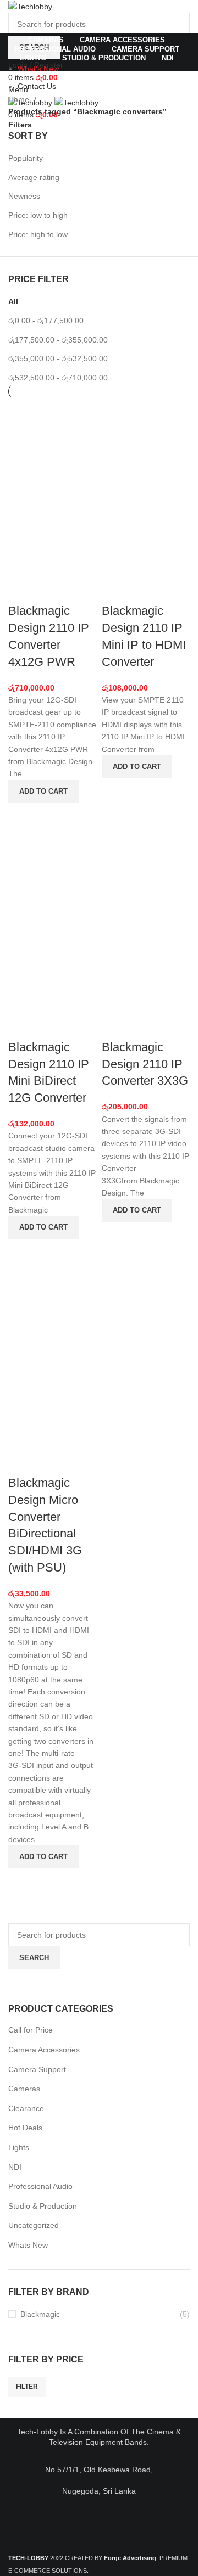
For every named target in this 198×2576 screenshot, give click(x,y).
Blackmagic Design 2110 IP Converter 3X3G (145, 1064)
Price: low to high (38, 215)
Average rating (34, 177)
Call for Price (31, 2030)
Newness (24, 196)
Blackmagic (40, 2314)
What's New (38, 69)
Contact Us (37, 86)
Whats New (28, 2245)
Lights (19, 2147)
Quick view (22, 817)
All (13, 301)
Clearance (26, 2108)
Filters (20, 125)
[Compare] (22, 589)
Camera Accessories (44, 2050)
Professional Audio (40, 2186)
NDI (15, 2167)
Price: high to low (38, 234)
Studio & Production (43, 2206)
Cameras (24, 2089)
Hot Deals (25, 2128)
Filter (27, 2387)
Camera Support (37, 2069)
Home (20, 99)
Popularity (26, 158)
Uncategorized (34, 2225)
